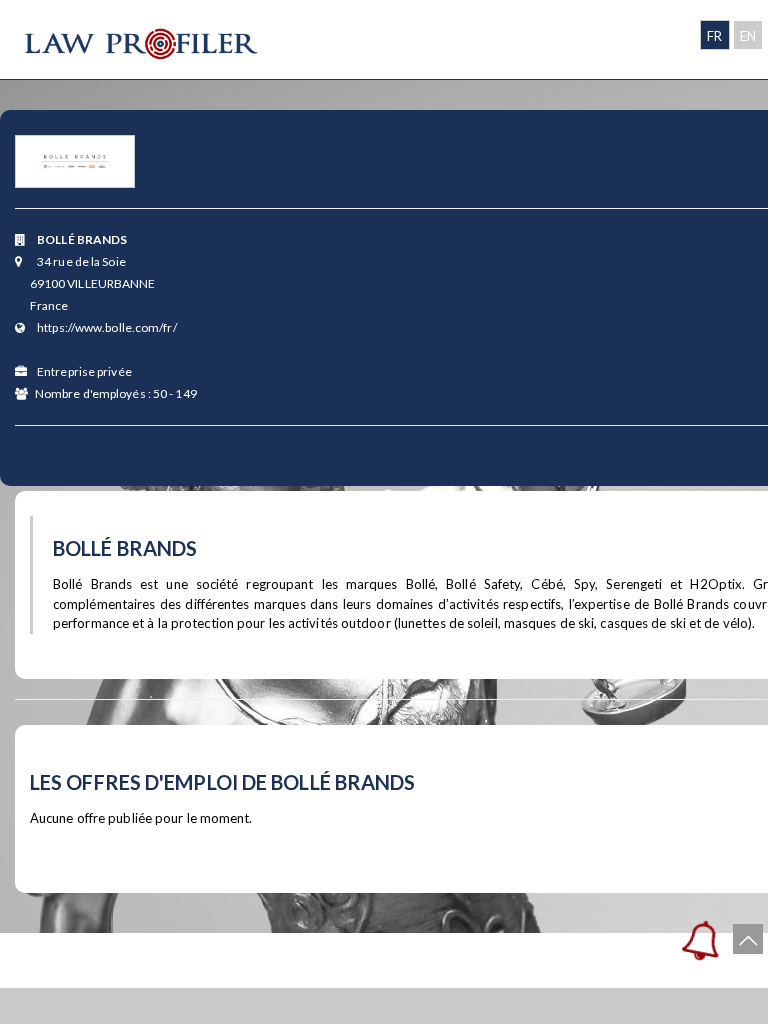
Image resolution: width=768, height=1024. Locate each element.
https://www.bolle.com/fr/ (107, 327)
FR (714, 36)
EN (748, 36)
